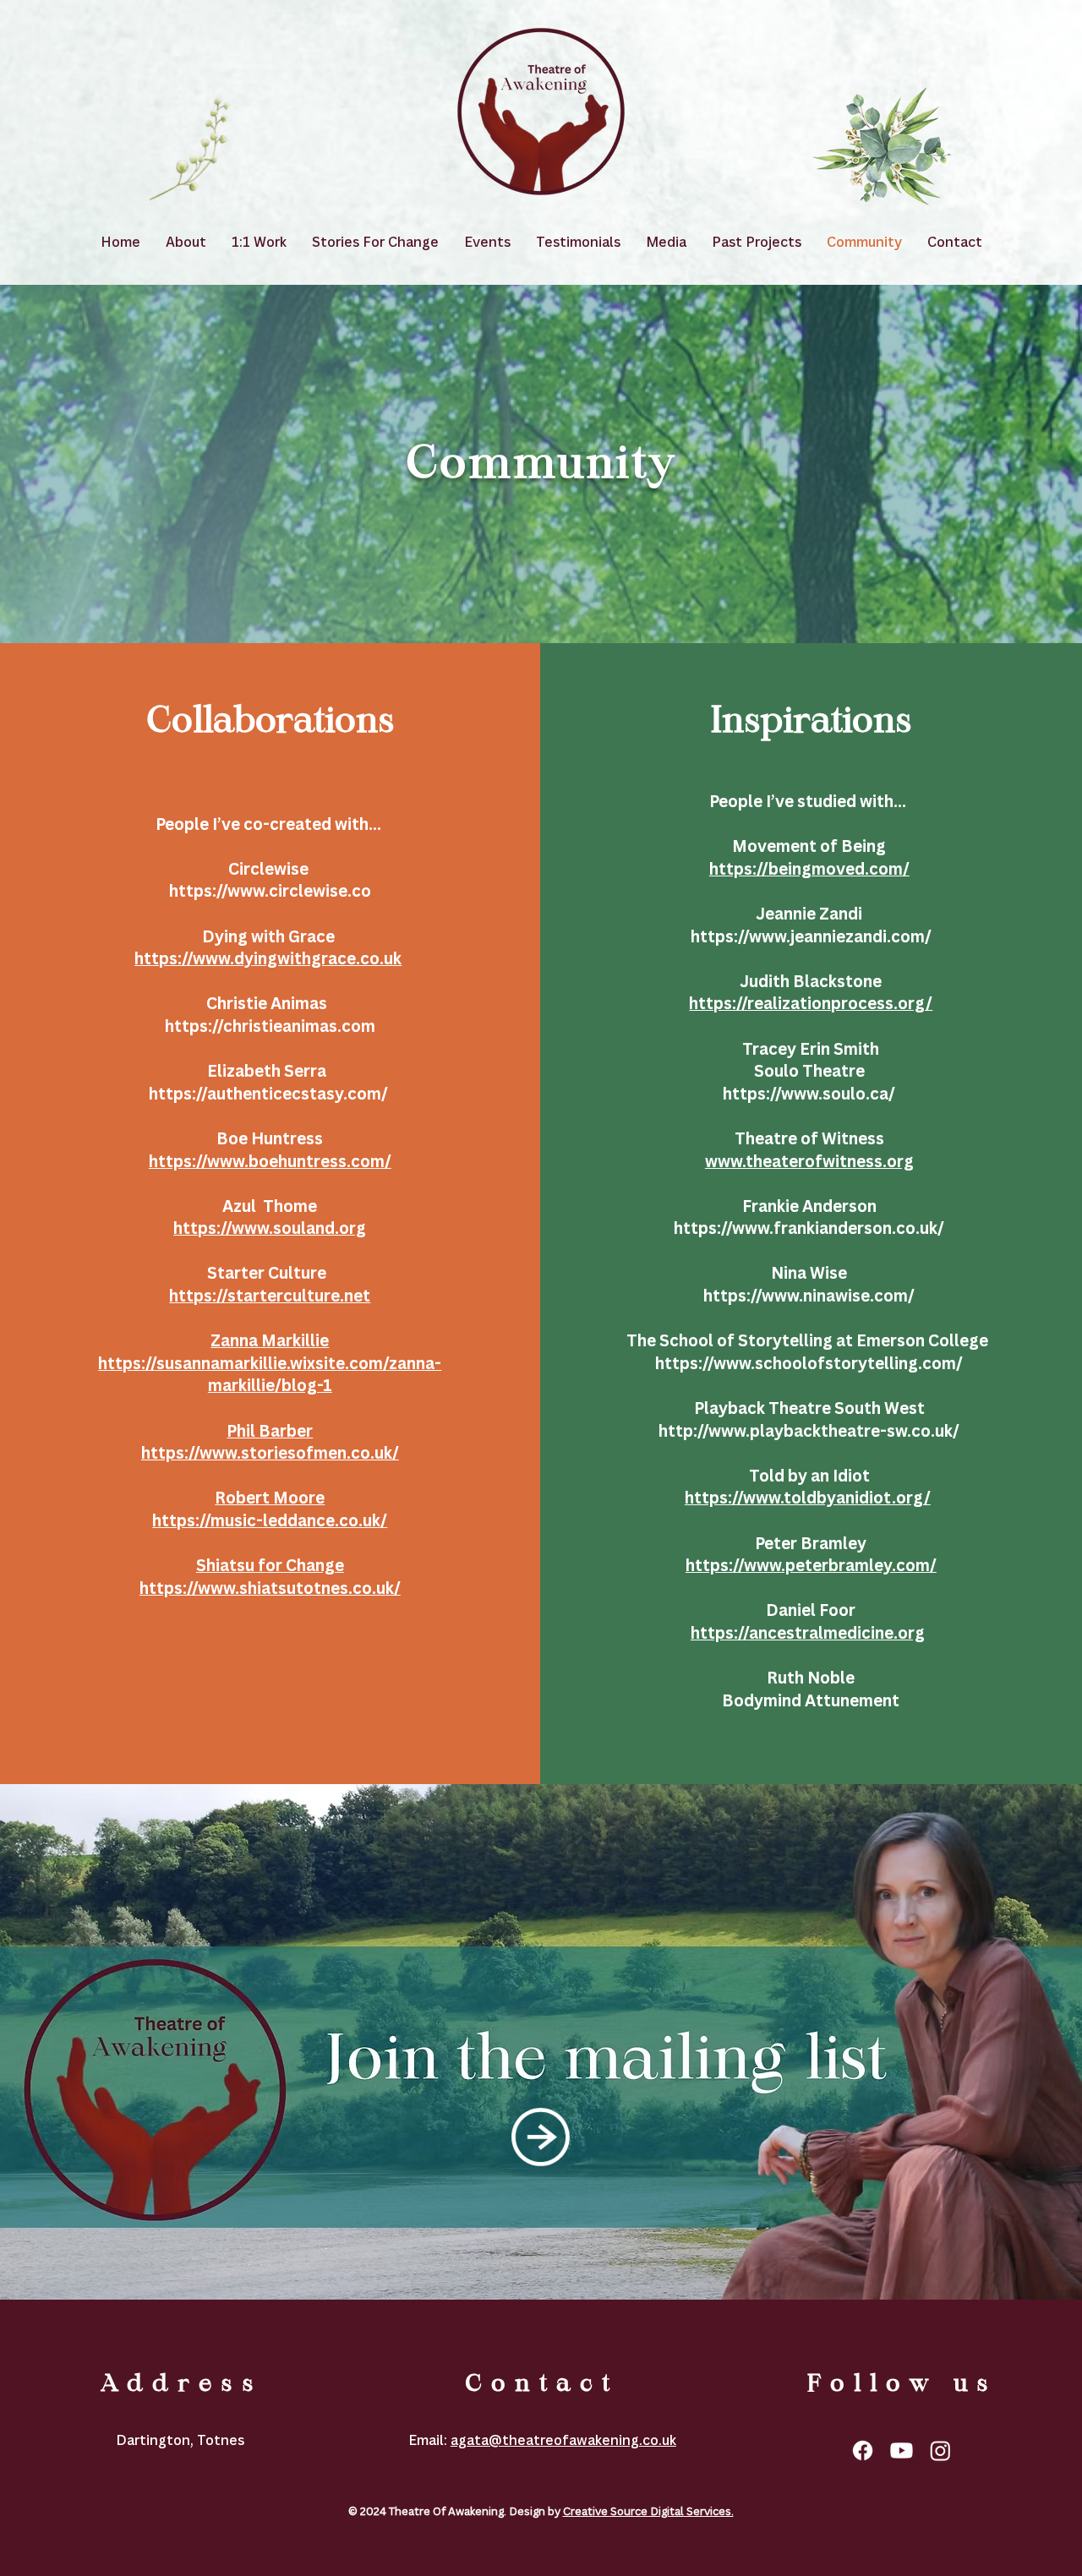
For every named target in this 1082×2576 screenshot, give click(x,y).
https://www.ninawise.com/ (811, 1296)
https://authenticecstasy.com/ (270, 1094)
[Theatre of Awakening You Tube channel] (902, 2450)
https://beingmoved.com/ (809, 869)
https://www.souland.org (270, 1228)
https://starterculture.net (270, 1296)
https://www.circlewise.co (270, 891)
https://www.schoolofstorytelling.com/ (811, 1363)
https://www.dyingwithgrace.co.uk (268, 958)
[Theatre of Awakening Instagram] (940, 2450)
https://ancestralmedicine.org (808, 1633)
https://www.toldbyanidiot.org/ (808, 1498)
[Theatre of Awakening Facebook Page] (863, 2450)
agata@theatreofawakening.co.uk (563, 2440)
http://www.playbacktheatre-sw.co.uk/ (811, 1431)
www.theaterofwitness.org (809, 1161)
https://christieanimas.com (270, 1026)
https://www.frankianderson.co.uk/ (811, 1228)
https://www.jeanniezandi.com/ (811, 936)
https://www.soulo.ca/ (811, 1094)
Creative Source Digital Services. (648, 2511)
